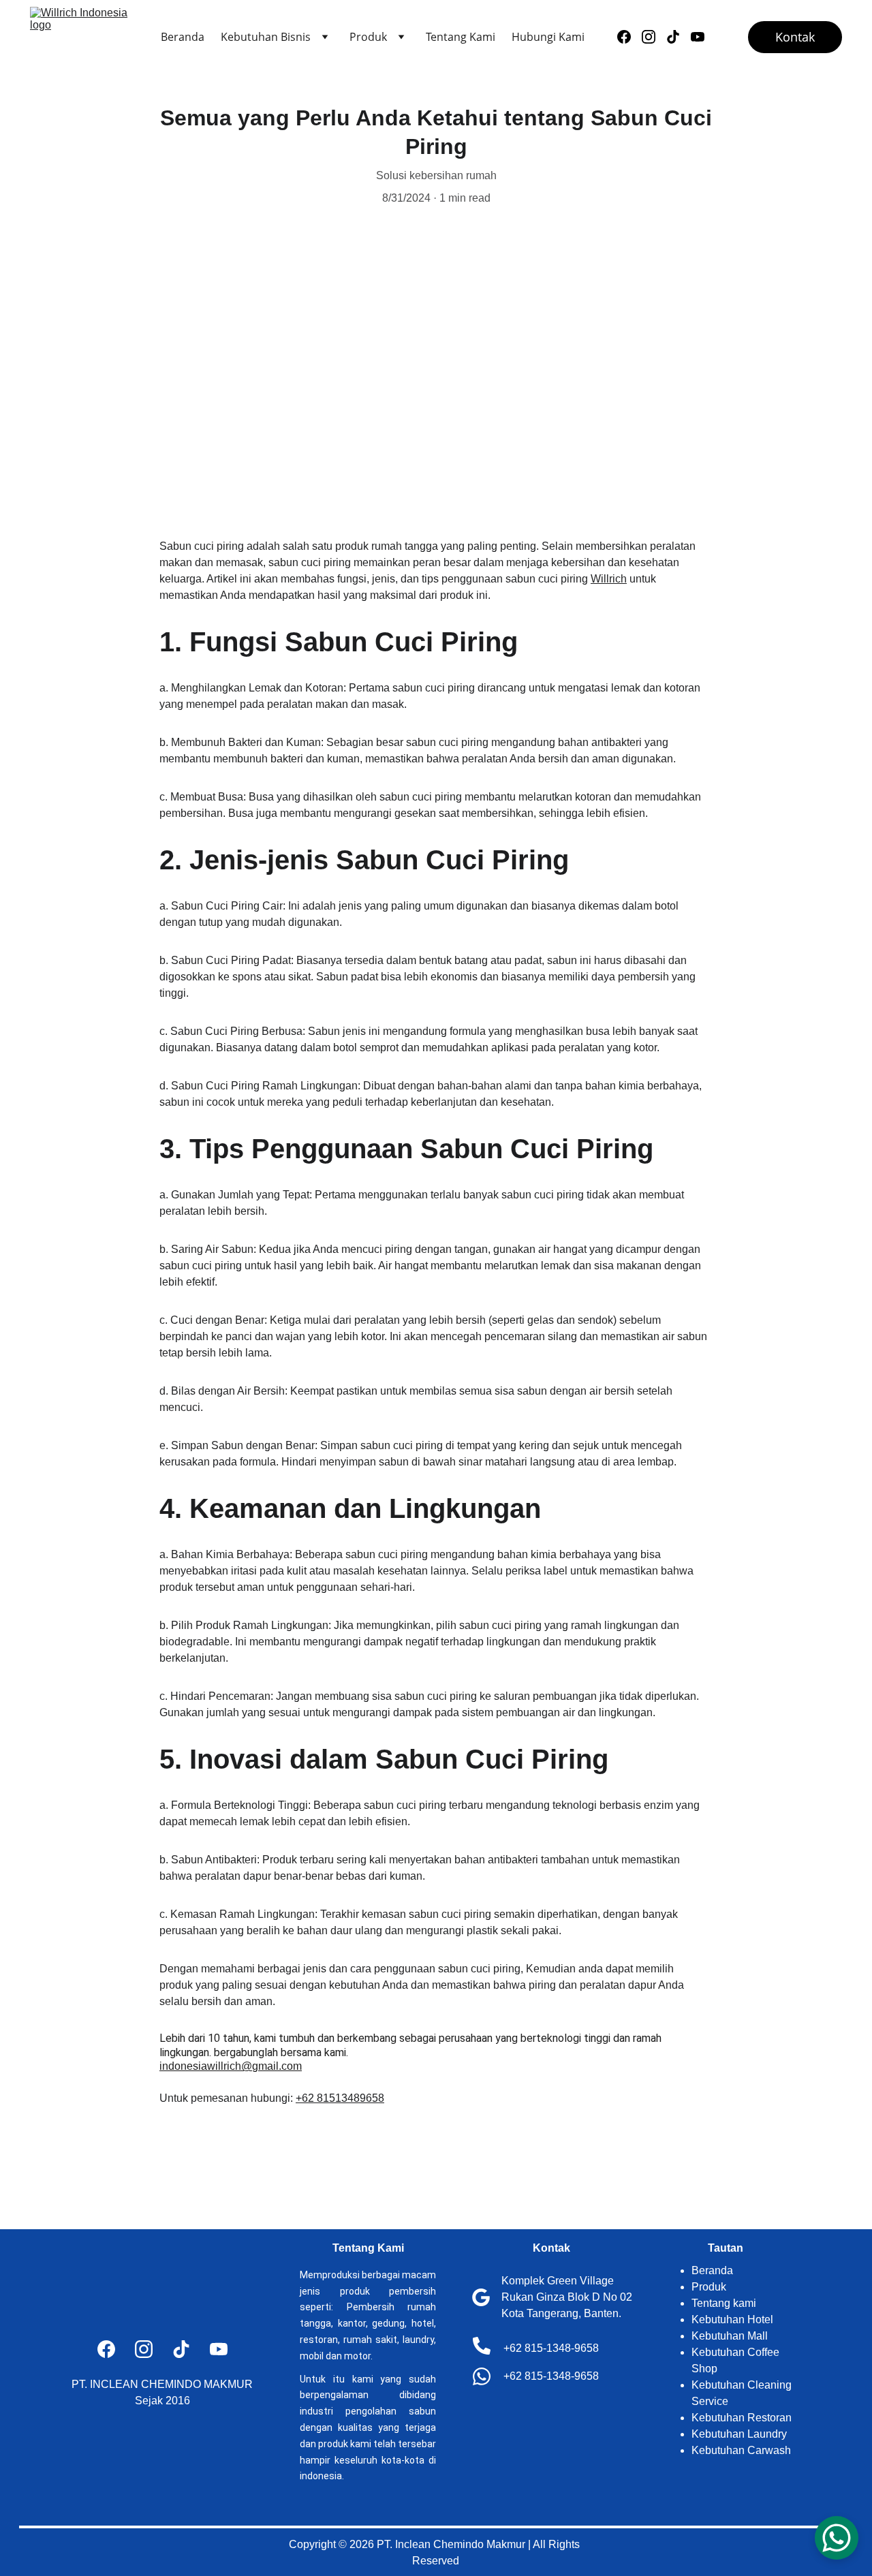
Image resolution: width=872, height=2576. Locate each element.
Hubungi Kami (548, 37)
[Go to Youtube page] (698, 37)
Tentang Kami (461, 37)
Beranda (183, 37)
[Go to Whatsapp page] (482, 2376)
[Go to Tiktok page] (679, 37)
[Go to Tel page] (482, 2346)
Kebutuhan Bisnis (266, 37)
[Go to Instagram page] (654, 37)
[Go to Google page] (481, 2297)
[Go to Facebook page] (629, 37)
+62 (306, 2098)
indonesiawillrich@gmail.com (231, 2066)
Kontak (795, 37)
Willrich (609, 579)
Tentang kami (724, 2303)
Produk (368, 37)
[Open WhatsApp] (837, 2538)
